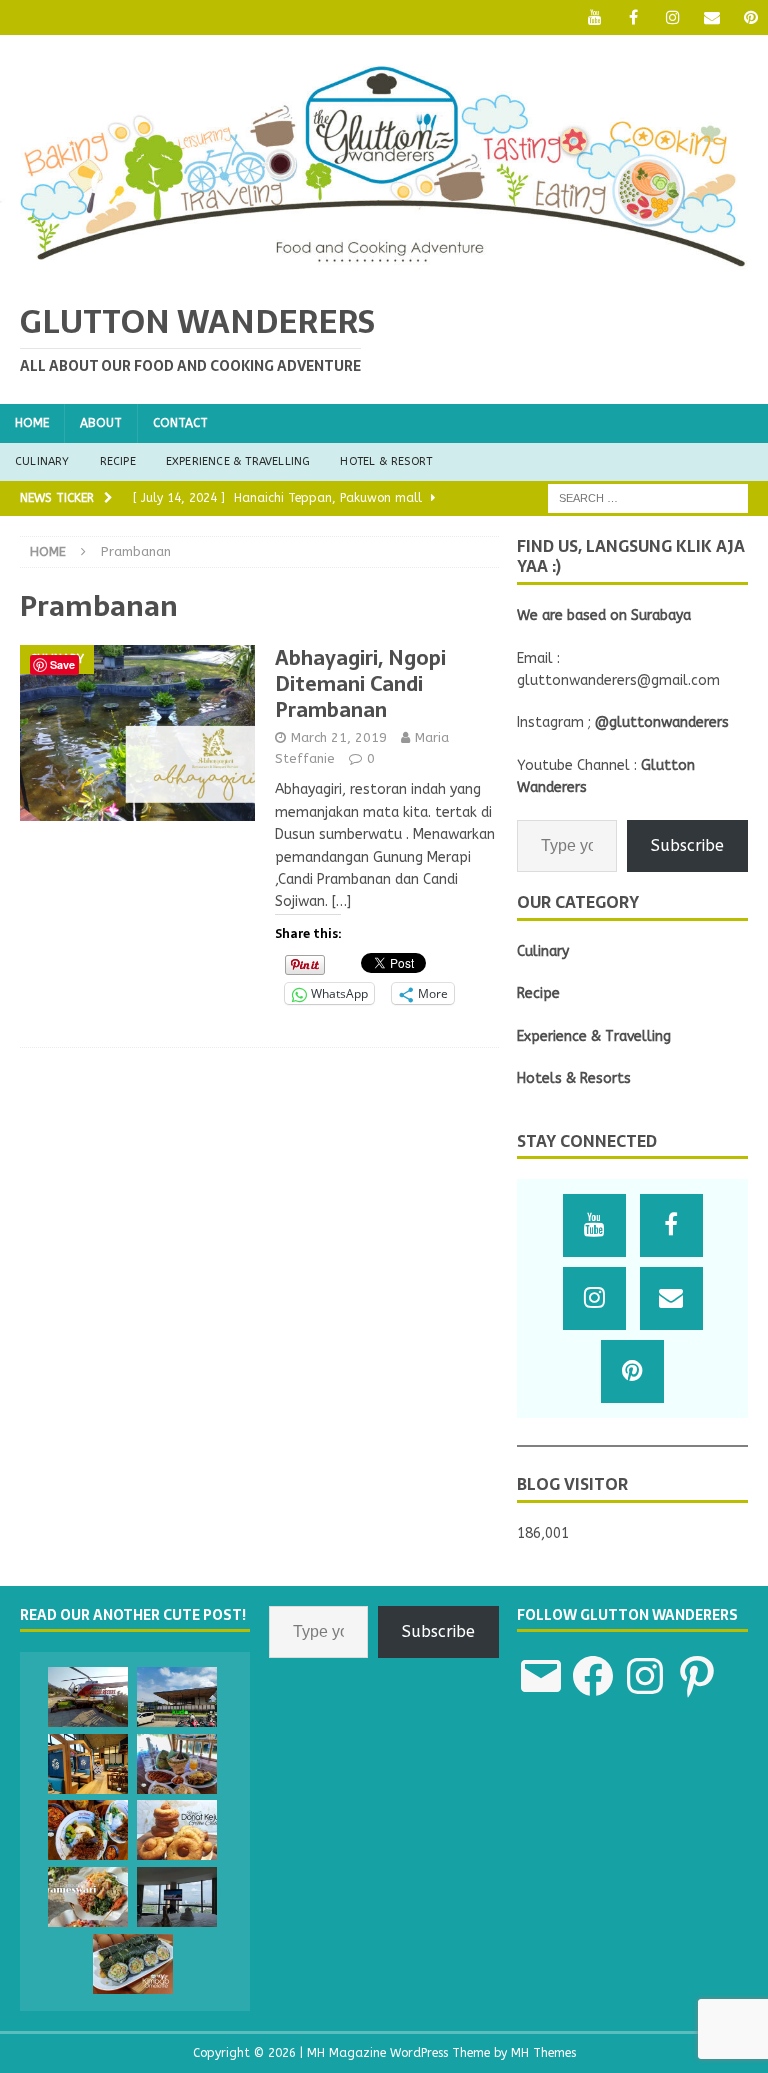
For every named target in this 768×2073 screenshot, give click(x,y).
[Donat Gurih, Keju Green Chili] (177, 1830)
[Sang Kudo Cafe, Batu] (177, 1697)
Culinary (42, 461)
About (101, 423)
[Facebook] (633, 17)
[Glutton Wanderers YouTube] (594, 17)
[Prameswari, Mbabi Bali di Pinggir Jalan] (88, 1897)
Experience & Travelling (238, 461)
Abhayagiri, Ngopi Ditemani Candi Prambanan (360, 684)
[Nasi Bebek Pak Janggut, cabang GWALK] (88, 1830)
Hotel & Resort (386, 461)
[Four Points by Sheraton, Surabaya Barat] (177, 1897)
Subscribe (687, 845)
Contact (180, 423)
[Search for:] (648, 497)
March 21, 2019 (339, 737)
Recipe (118, 461)
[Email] (711, 17)
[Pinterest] (750, 17)
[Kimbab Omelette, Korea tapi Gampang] (133, 1964)
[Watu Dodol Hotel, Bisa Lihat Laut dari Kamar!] (88, 1697)
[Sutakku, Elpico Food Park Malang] (88, 1764)
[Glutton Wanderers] (384, 269)
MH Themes (543, 2053)
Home (32, 423)
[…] (341, 901)
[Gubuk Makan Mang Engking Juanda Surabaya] (177, 1764)
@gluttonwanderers (662, 722)
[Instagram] (672, 17)
